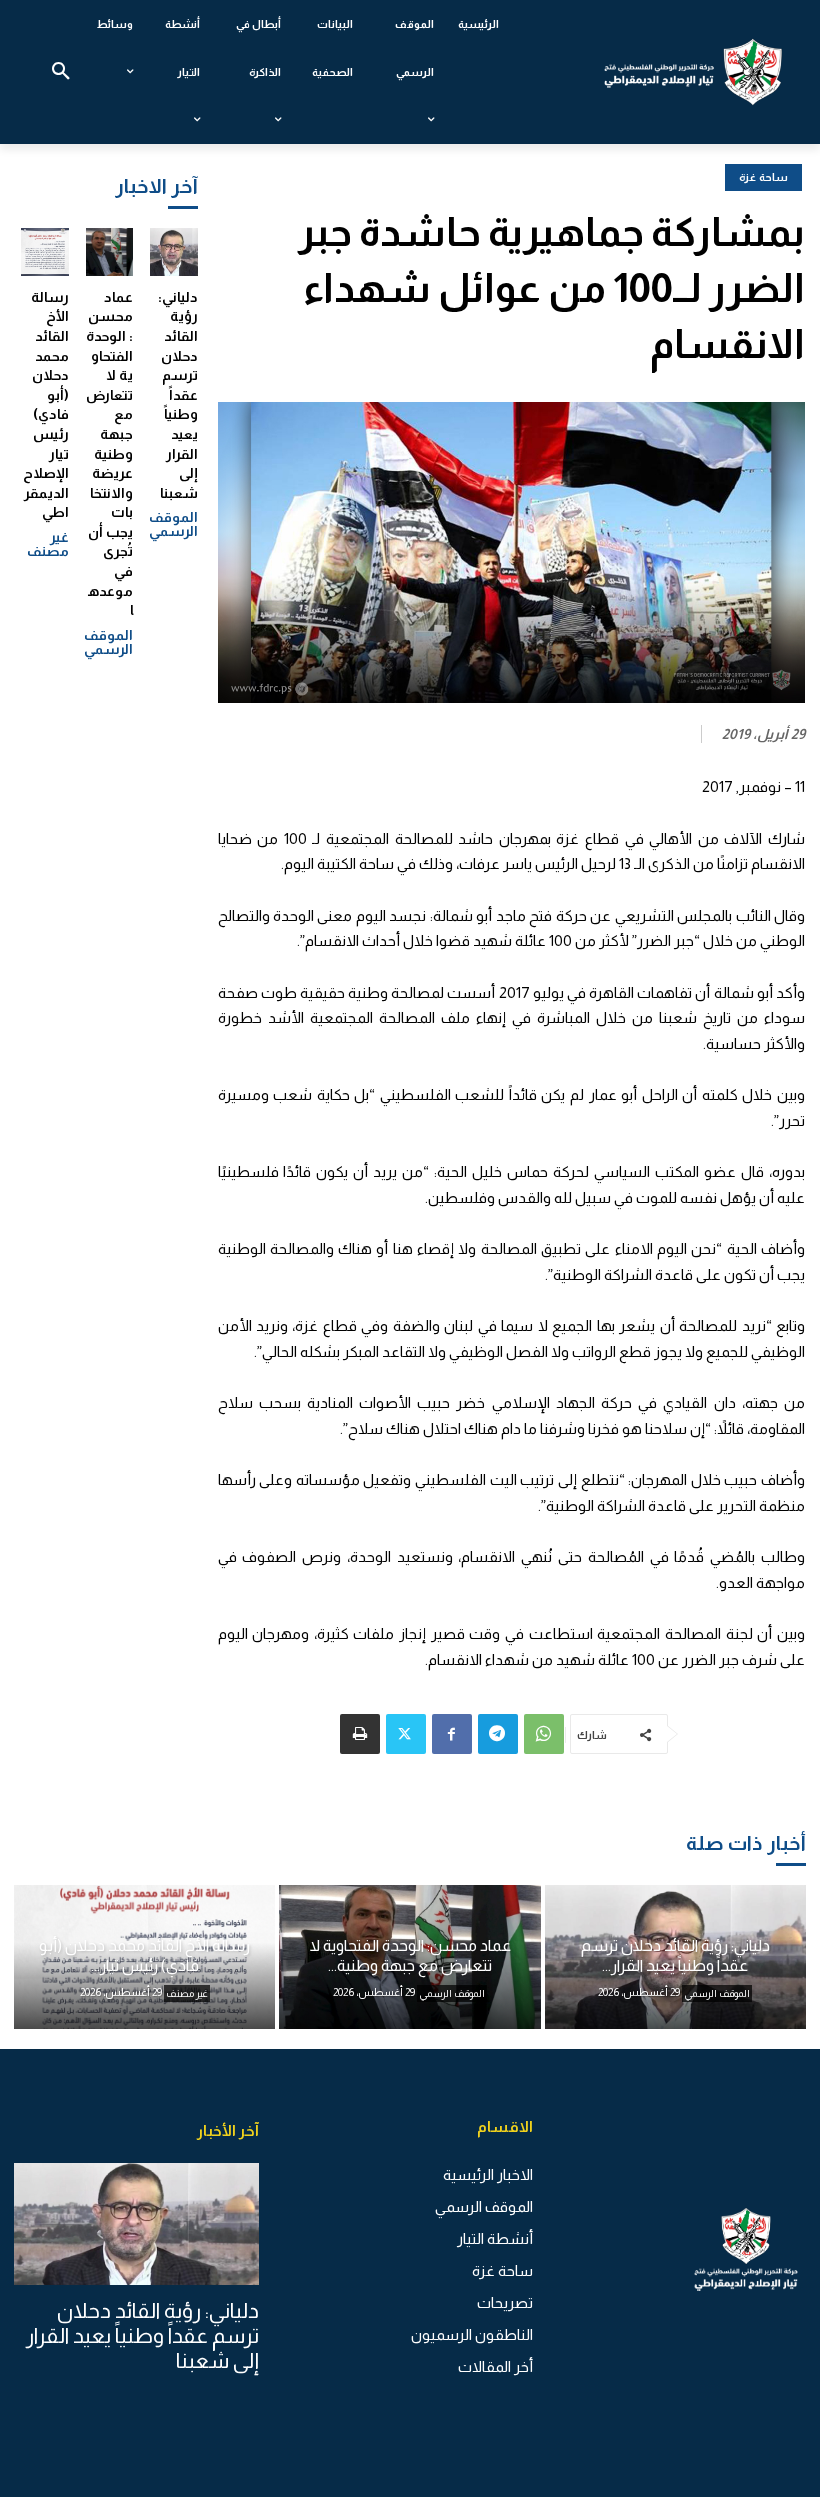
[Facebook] (452, 1734)
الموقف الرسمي (173, 524)
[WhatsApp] (544, 1734)
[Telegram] (498, 1734)
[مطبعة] (360, 1734)
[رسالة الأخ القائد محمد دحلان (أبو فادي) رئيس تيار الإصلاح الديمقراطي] (45, 252)
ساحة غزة (763, 177)
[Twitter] (406, 1734)
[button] (61, 72)
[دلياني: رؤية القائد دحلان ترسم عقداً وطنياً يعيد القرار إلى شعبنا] (174, 252)
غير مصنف (48, 544)
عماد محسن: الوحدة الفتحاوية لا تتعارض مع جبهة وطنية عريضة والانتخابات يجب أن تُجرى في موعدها (109, 454)
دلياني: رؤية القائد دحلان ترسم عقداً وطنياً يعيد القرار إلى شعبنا (178, 395)
